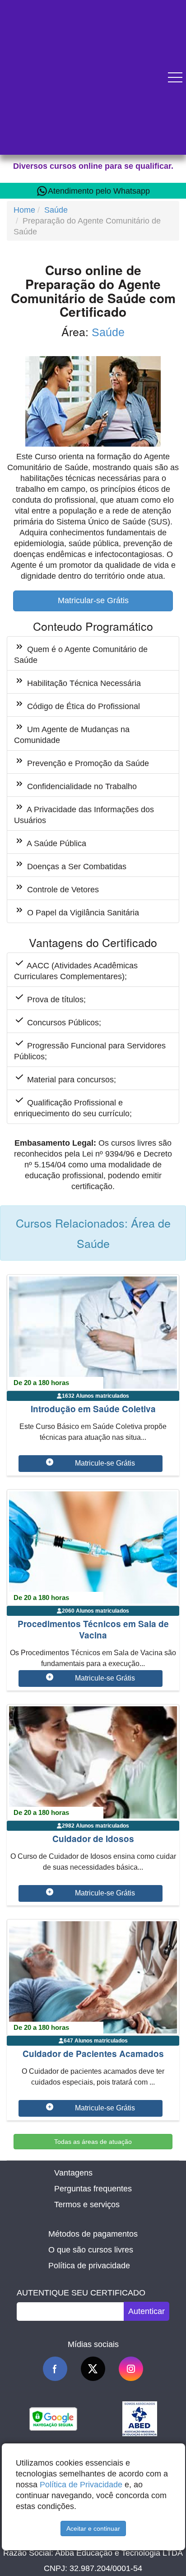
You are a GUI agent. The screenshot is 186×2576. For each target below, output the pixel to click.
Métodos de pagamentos (93, 2234)
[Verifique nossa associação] (140, 2418)
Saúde (56, 210)
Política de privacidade (89, 2266)
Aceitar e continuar (93, 2528)
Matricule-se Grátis (105, 1463)
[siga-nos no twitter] (93, 2369)
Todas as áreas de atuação (93, 2142)
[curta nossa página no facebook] (55, 2369)
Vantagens (73, 2173)
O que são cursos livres (91, 2250)
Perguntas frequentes (93, 2189)
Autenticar (146, 2311)
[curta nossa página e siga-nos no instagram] (131, 2369)
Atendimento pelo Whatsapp (99, 191)
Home (24, 210)
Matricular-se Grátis (93, 600)
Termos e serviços (87, 2205)
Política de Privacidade (81, 2485)
